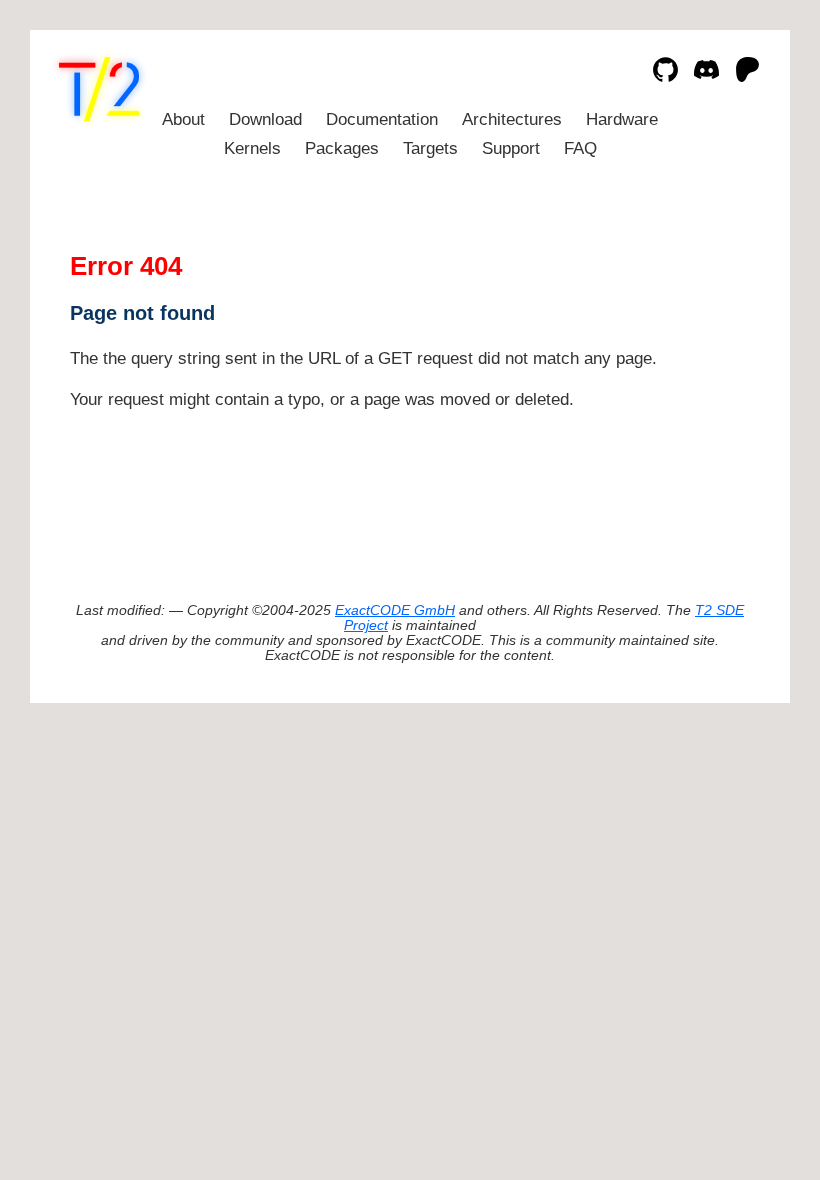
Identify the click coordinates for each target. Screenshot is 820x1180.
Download (265, 119)
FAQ (580, 148)
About (183, 119)
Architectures (512, 119)
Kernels (252, 148)
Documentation (382, 119)
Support (511, 148)
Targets (430, 148)
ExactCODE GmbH (395, 610)
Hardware (622, 119)
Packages (342, 148)
